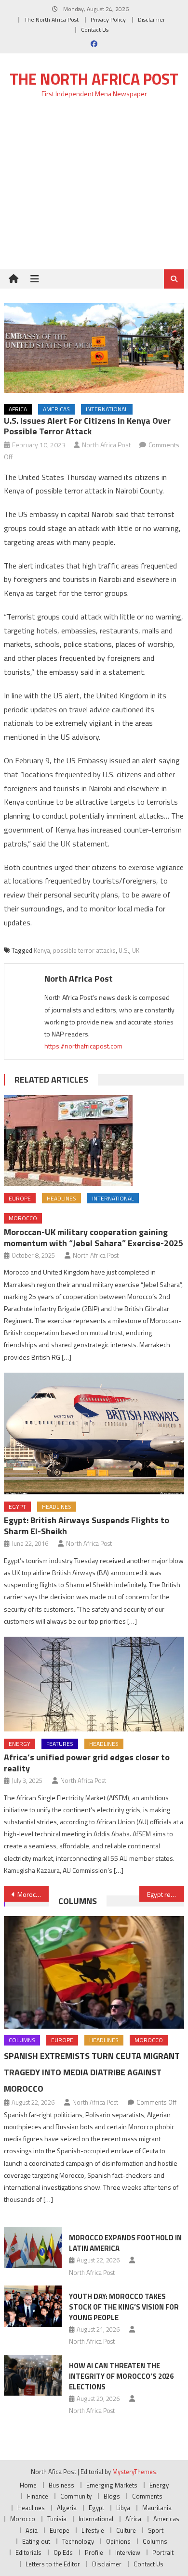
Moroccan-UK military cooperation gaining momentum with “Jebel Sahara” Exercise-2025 (94, 1237)
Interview (128, 2552)
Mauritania (157, 2508)
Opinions (118, 2541)
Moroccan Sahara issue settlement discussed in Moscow (33, 1894)
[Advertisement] (94, 189)
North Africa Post (107, 445)
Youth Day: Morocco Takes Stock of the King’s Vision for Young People (124, 2307)
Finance (38, 2496)
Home (28, 2485)
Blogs (112, 2496)
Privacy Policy (108, 19)
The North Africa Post (51, 19)
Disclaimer (151, 19)
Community (76, 2496)
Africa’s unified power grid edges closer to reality (87, 1763)
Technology (78, 2541)
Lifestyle (93, 2530)
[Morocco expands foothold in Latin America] (33, 2248)
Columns (78, 1901)
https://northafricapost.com (83, 1046)
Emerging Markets (112, 2485)
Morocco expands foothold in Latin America (125, 2243)
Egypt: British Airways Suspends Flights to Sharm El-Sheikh (87, 1526)
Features (60, 1744)
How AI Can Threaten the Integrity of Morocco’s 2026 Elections (121, 2376)
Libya (123, 2508)
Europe (20, 1198)
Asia (32, 2530)
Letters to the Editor (53, 2564)
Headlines (61, 1198)
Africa (18, 409)
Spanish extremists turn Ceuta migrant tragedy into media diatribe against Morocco (92, 2072)
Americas (56, 409)
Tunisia (57, 2519)
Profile (94, 2552)
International (107, 409)
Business (61, 2485)
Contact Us (95, 30)
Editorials (28, 2552)
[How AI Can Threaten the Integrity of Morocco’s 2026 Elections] (33, 2375)
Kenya (42, 950)
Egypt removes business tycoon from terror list (166, 1894)
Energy (20, 1744)
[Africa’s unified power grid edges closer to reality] (94, 1684)
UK (136, 950)
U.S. (124, 950)
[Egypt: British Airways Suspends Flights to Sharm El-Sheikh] (94, 1433)
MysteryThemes (134, 2472)
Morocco (23, 1218)
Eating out (36, 2541)
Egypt (17, 1507)
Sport (156, 2530)
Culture (126, 2530)
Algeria (67, 2508)
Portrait (163, 2552)
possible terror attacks (84, 950)
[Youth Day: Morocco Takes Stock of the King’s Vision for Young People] (33, 2306)
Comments (147, 2496)
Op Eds (63, 2552)
